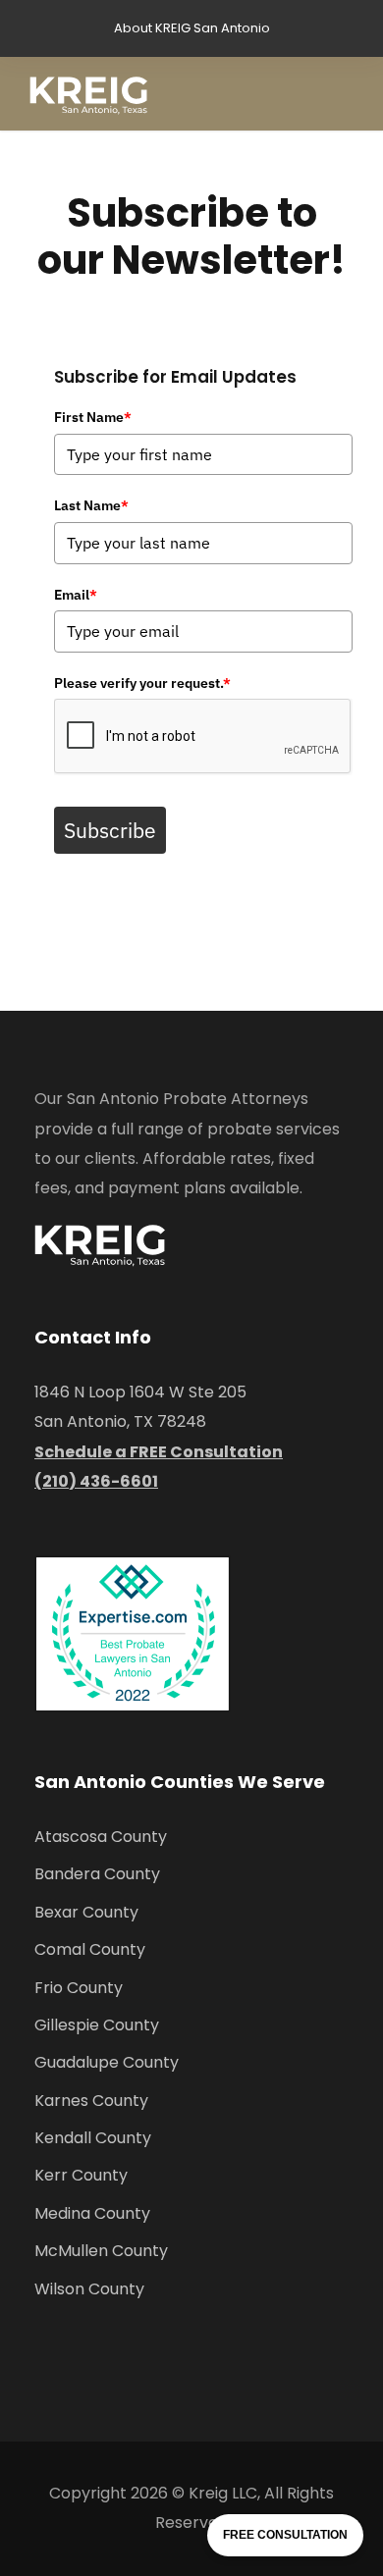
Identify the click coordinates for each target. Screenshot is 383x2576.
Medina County (92, 2213)
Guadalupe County (107, 2062)
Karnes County (91, 2101)
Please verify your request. (142, 683)
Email (76, 595)
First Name (93, 417)
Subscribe (110, 830)
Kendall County (93, 2138)
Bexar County (86, 1912)
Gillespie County (97, 2025)
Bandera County (97, 1874)
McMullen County (101, 2251)
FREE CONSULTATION (285, 2535)
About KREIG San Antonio (192, 28)
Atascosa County (101, 1837)
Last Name (91, 505)
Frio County (79, 1988)
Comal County (90, 1949)
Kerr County (81, 2175)
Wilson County (89, 2289)
